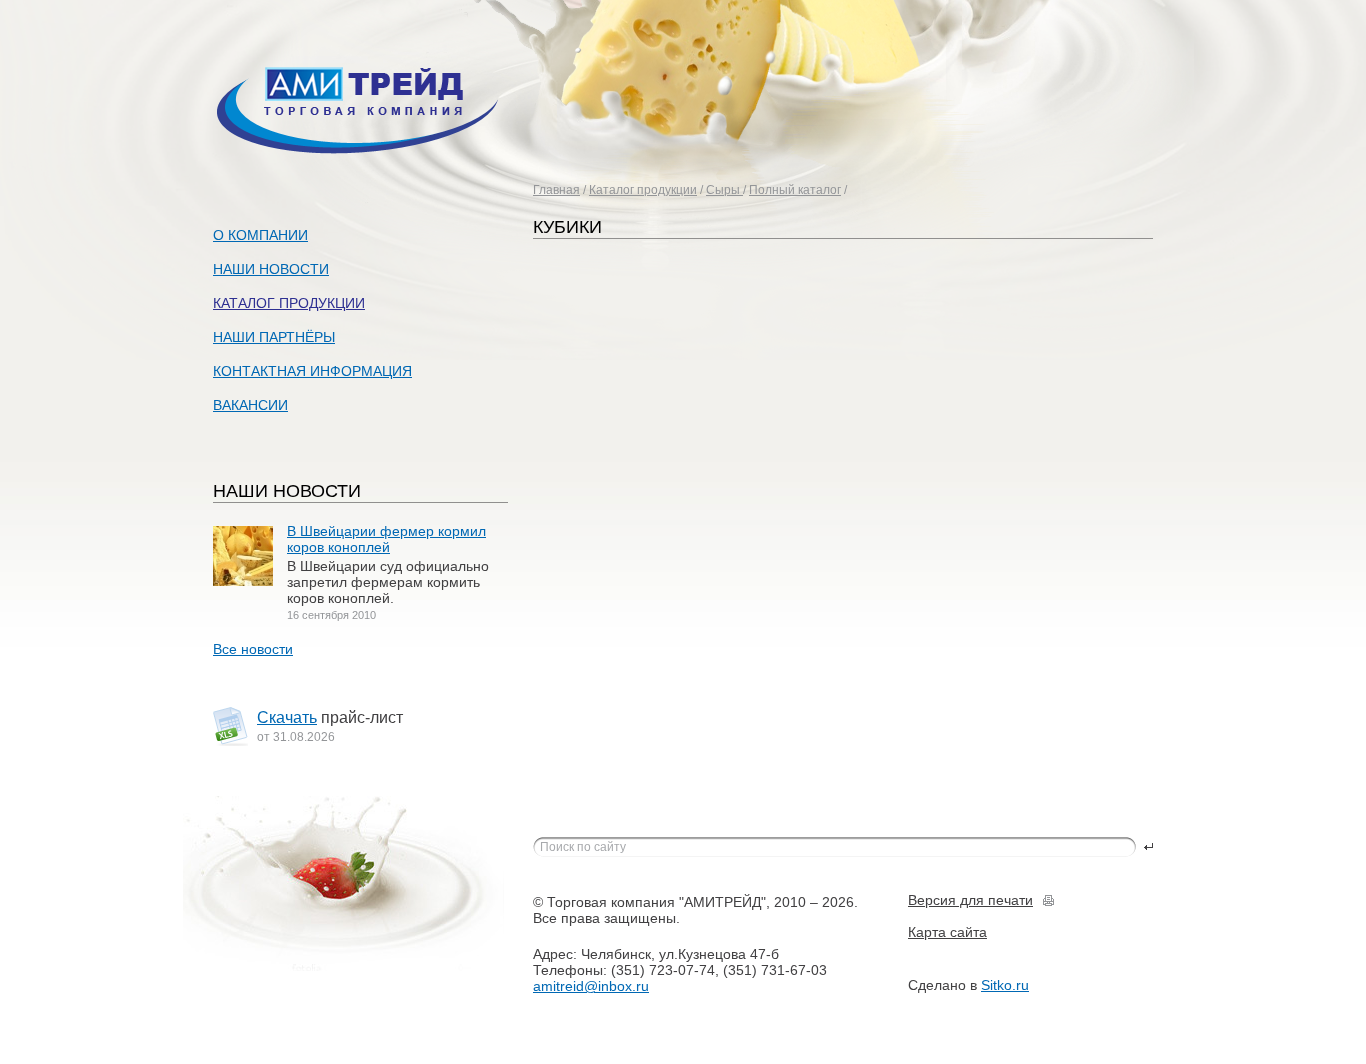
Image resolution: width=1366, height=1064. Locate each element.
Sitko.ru (1005, 985)
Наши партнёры (274, 337)
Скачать (287, 717)
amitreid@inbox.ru (591, 986)
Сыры (724, 190)
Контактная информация (312, 371)
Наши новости (271, 269)
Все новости (253, 649)
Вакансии (250, 405)
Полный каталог (795, 190)
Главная (556, 190)
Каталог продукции (643, 190)
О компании (260, 235)
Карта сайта (947, 932)
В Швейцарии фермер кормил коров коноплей (386, 539)
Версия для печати (970, 900)
